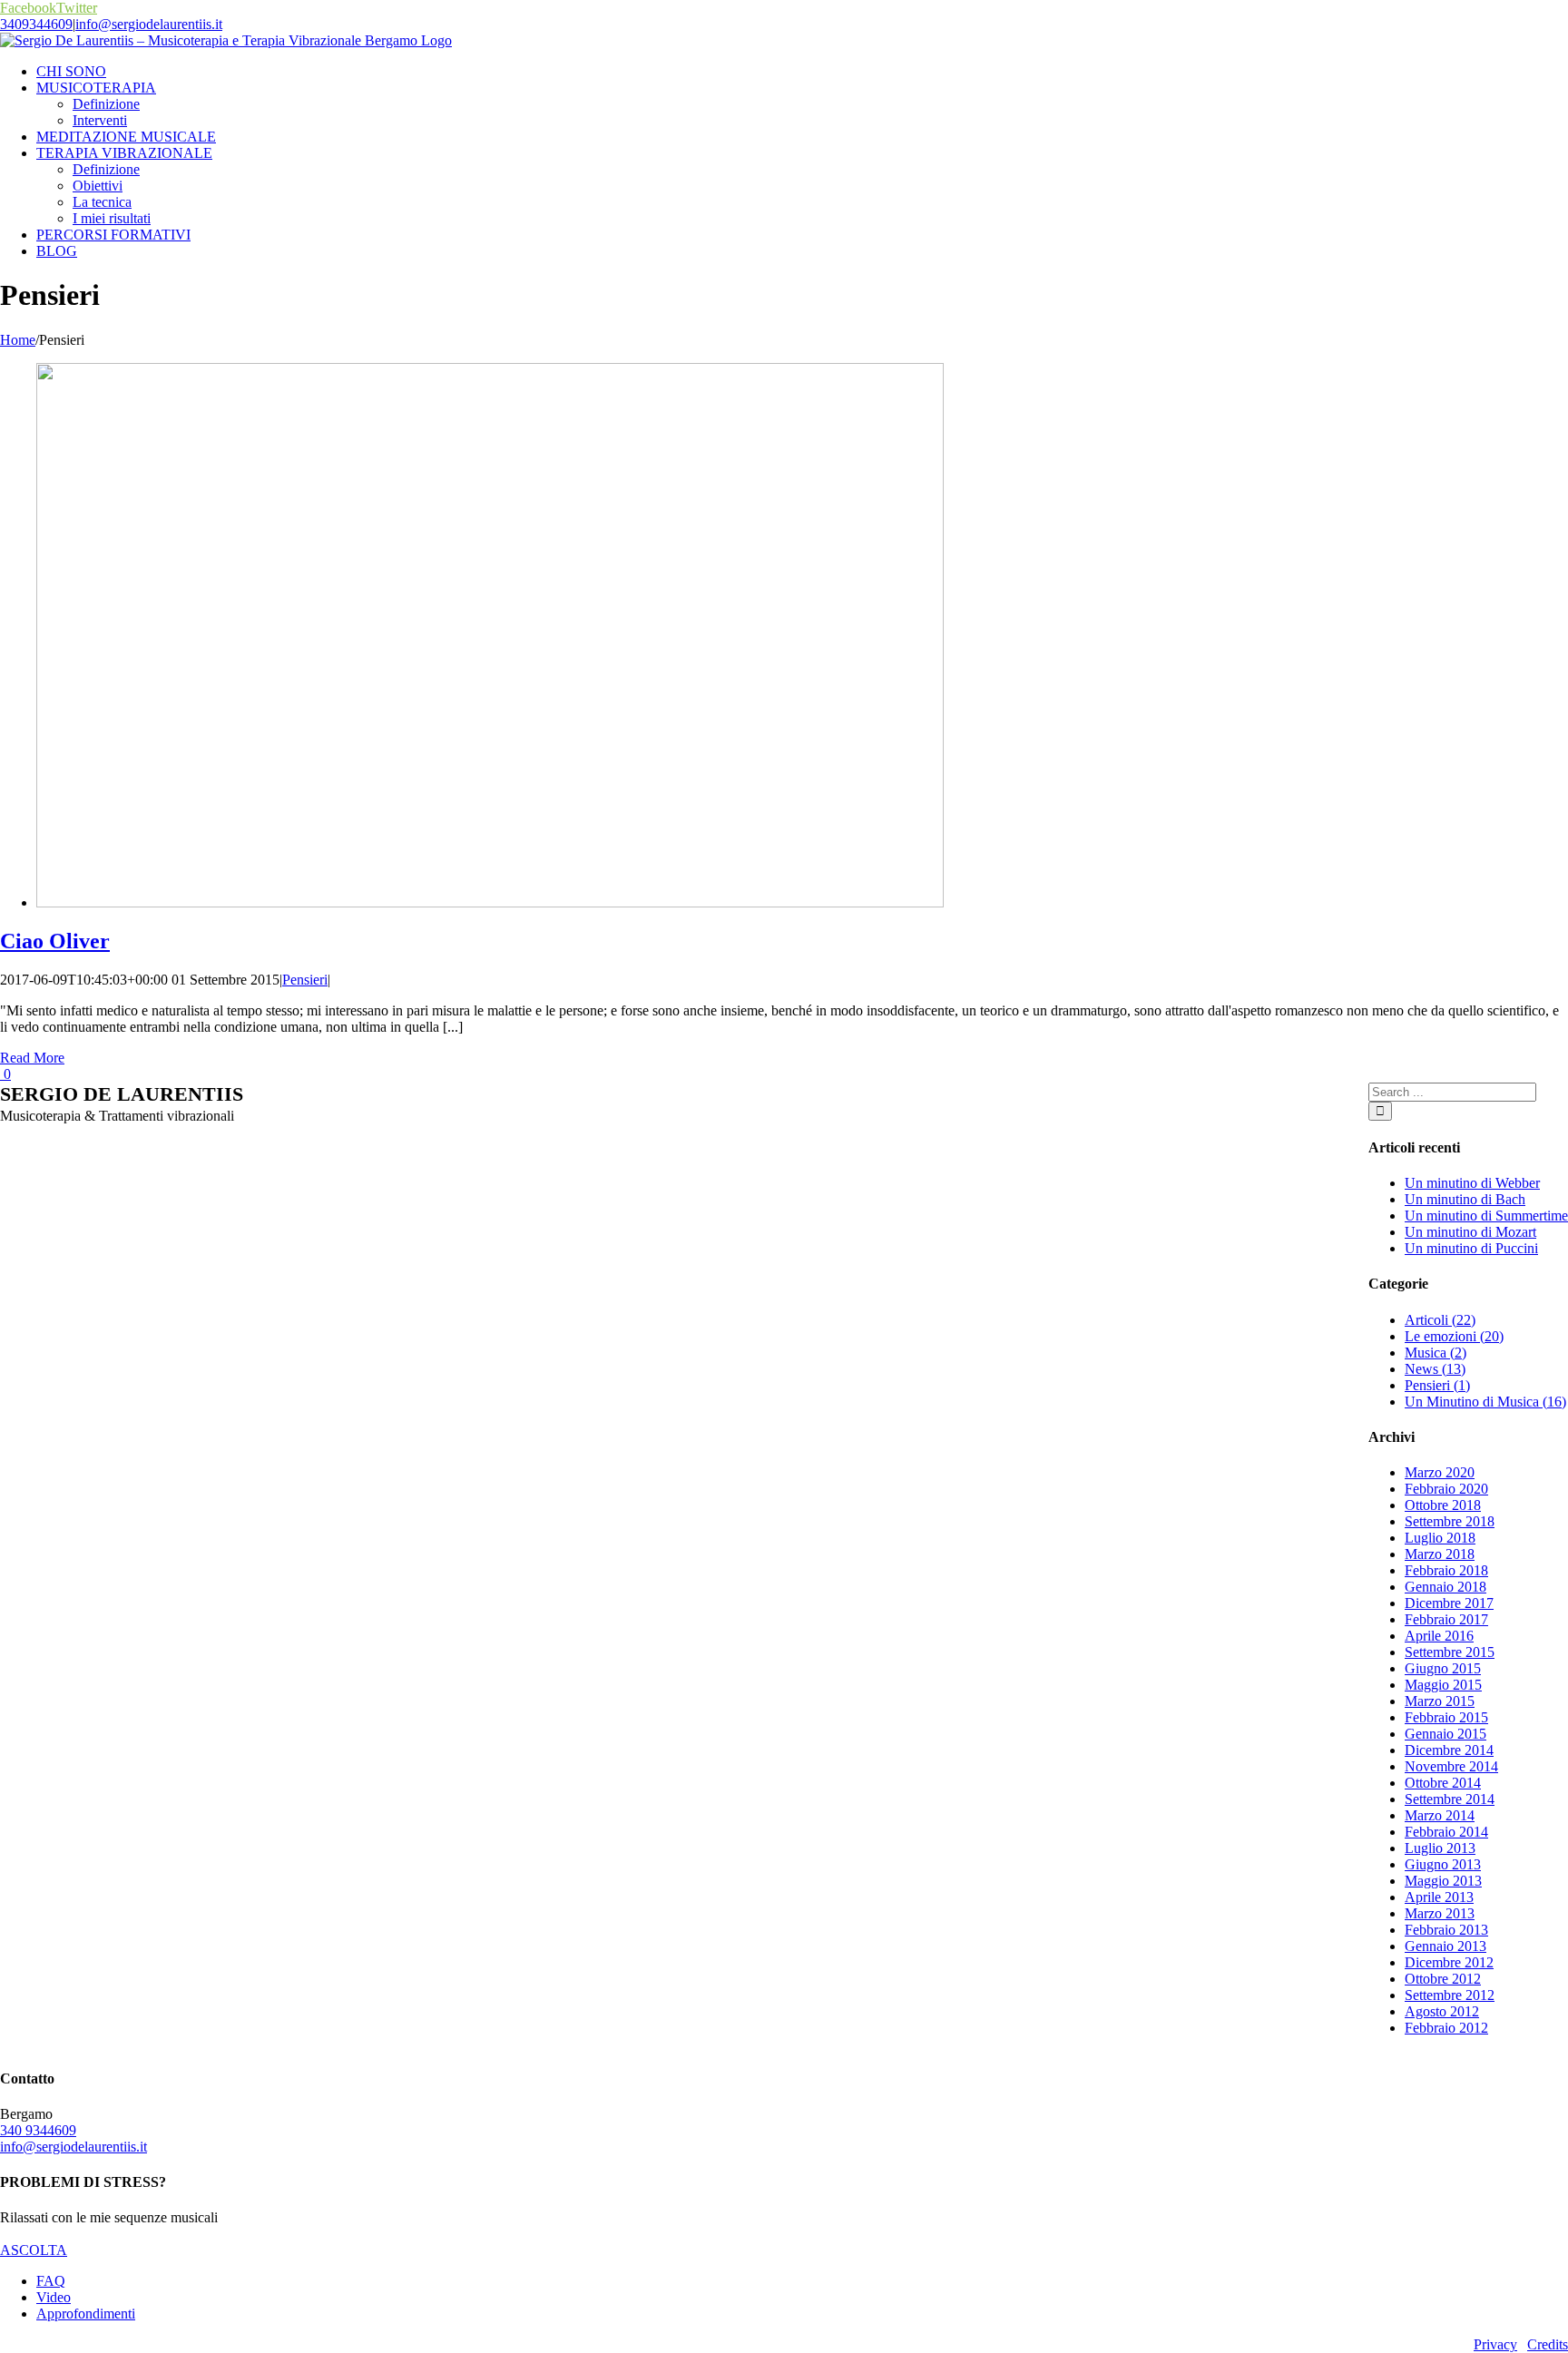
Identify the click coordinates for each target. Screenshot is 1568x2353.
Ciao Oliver (55, 941)
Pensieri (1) (1437, 1385)
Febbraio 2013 (1446, 1930)
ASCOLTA (34, 2250)
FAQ (51, 2281)
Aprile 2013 (1439, 1897)
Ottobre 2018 (1443, 1505)
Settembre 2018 (1450, 1521)
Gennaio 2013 (1445, 1946)
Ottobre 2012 (1443, 1979)
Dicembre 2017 (1449, 1603)
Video (54, 2297)
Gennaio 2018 (1445, 1587)
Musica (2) (1436, 1353)
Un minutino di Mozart (1470, 1232)
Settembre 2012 (1450, 1995)
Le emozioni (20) (1454, 1336)
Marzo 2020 (1440, 1472)
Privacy (1495, 2344)
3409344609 (36, 24)
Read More (32, 1058)
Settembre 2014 (1450, 1799)
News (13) (1435, 1369)
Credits (1548, 2344)
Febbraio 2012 (1446, 2028)
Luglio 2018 (1440, 1538)
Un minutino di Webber (1472, 1183)
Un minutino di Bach (1465, 1199)
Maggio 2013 (1443, 1881)
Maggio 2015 (1443, 1685)
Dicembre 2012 (1449, 1962)
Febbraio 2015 (1446, 1717)
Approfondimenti (86, 2314)
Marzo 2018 (1440, 1554)
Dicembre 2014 (1449, 1750)
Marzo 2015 (1440, 1701)
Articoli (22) (1440, 1320)
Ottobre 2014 (1443, 1783)
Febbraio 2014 (1446, 1832)
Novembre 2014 (1451, 1766)
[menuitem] (802, 72)
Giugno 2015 (1443, 1668)
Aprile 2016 (1439, 1636)
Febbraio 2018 (1446, 1570)
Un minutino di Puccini (1471, 1248)
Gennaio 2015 (1445, 1734)
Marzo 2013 (1440, 1913)
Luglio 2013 (1440, 1848)
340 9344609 (38, 2130)
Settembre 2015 (1450, 1652)
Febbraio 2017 (1446, 1619)
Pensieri (305, 980)
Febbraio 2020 (1446, 1489)
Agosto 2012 (1442, 2011)
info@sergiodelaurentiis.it (149, 24)
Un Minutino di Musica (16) (1485, 1402)
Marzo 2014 (1440, 1815)
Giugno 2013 (1443, 1864)
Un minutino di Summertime (1486, 1216)
